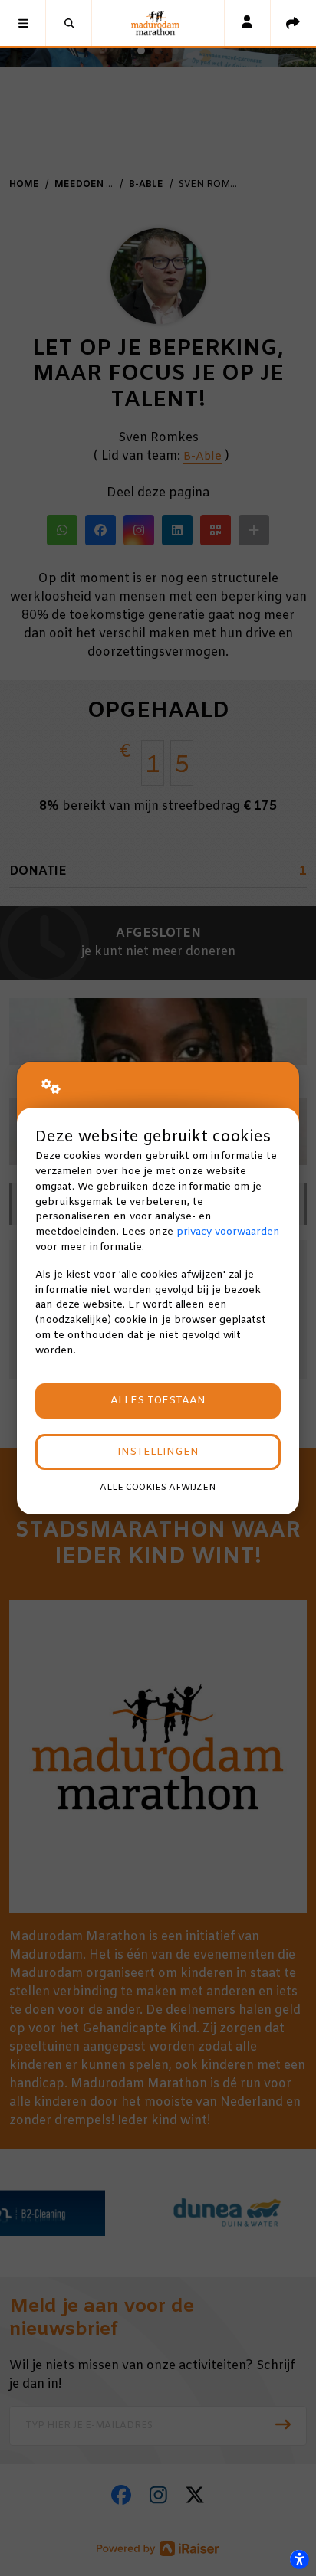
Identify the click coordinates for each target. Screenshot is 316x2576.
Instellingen (158, 1452)
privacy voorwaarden (228, 1232)
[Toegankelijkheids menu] (299, 2559)
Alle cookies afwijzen (158, 1488)
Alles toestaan (158, 1401)
